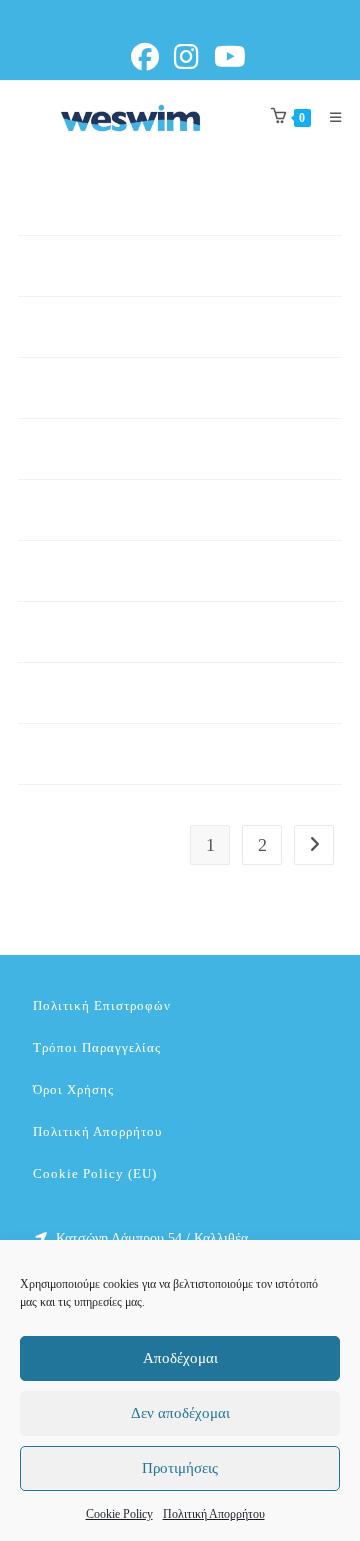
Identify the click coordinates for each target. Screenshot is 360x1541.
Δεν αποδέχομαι (180, 1413)
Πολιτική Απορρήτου (214, 1514)
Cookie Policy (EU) (95, 1173)
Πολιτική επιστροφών (102, 1005)
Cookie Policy (119, 1514)
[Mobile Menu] (328, 117)
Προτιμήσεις (180, 1468)
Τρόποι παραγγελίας (97, 1047)
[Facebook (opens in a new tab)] (150, 57)
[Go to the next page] (314, 845)
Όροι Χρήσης (73, 1089)
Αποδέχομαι (180, 1358)
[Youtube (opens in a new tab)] (233, 57)
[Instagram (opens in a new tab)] (190, 57)
